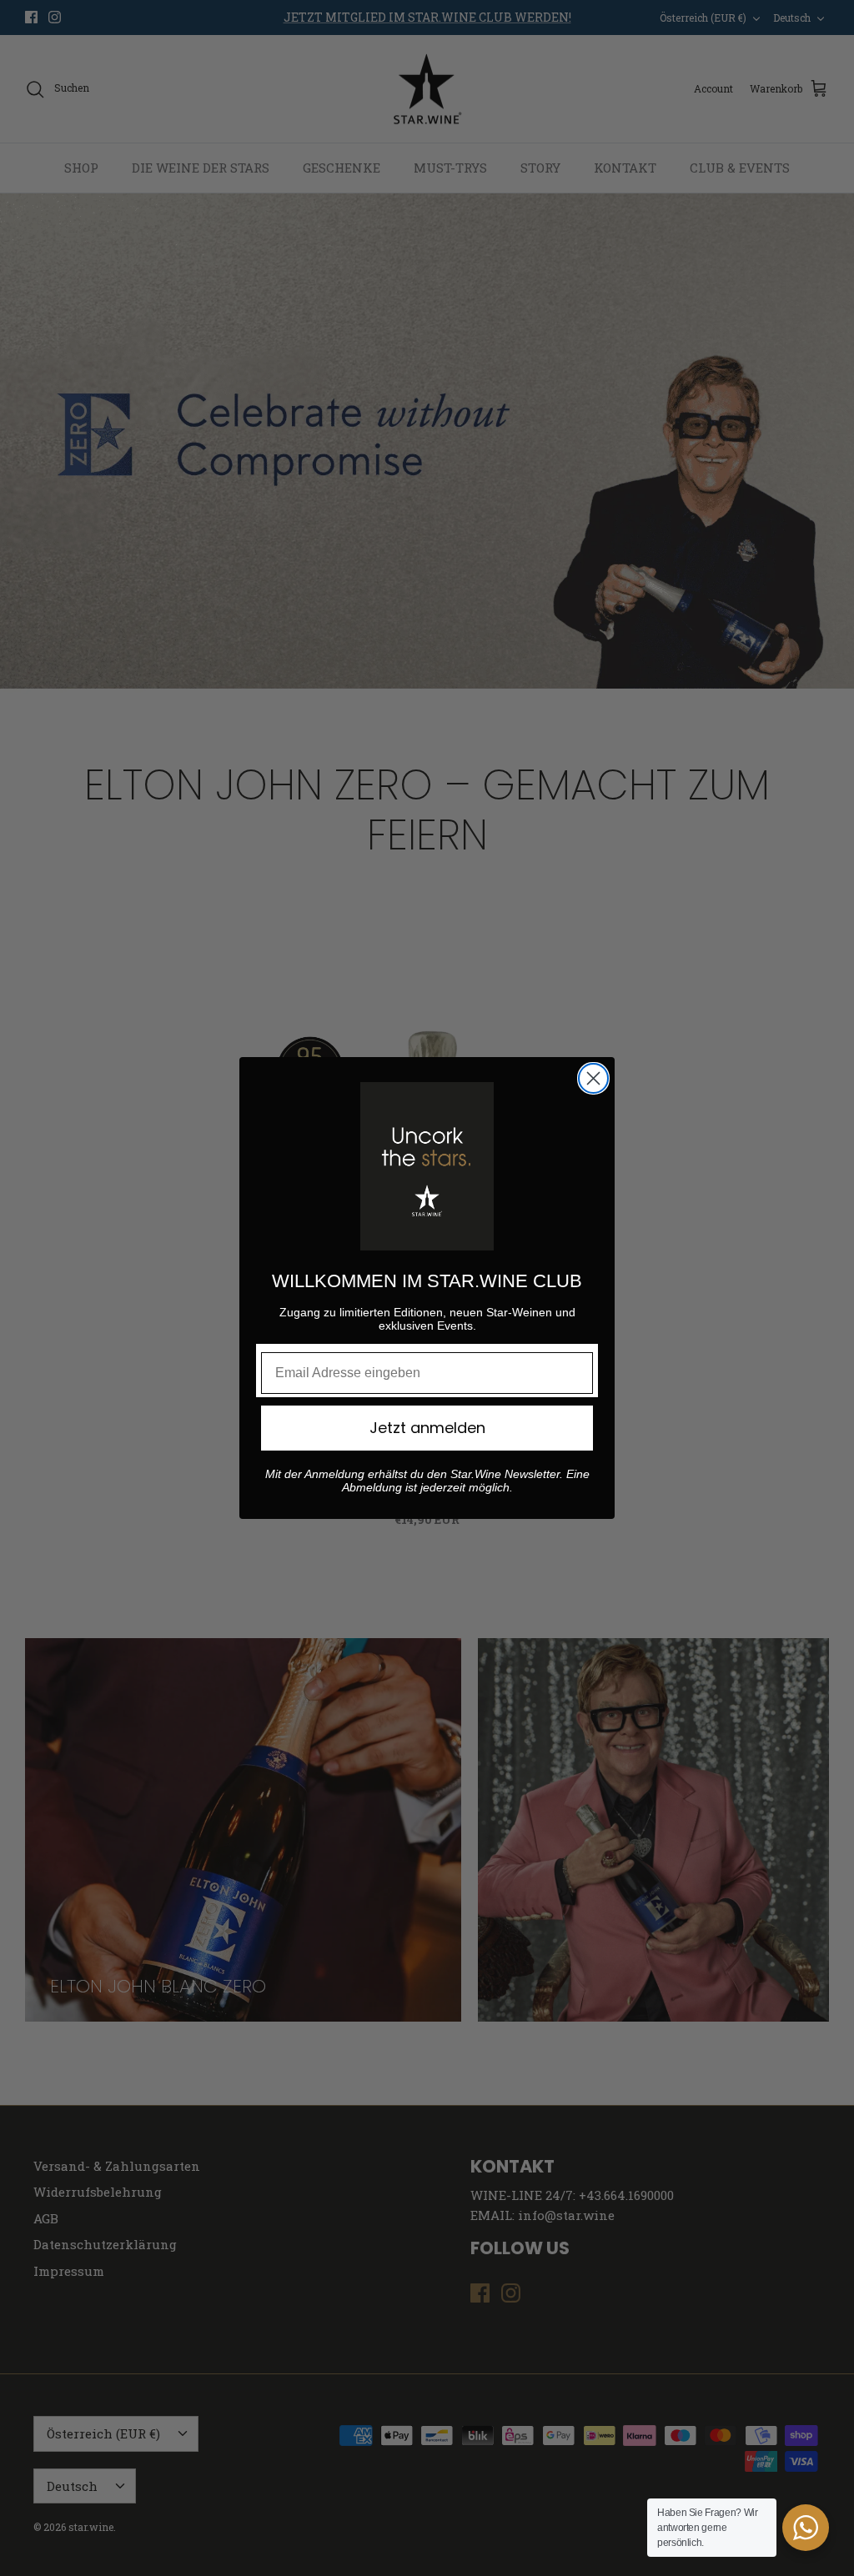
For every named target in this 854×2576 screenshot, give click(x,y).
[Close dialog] (593, 1078)
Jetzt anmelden (427, 1428)
